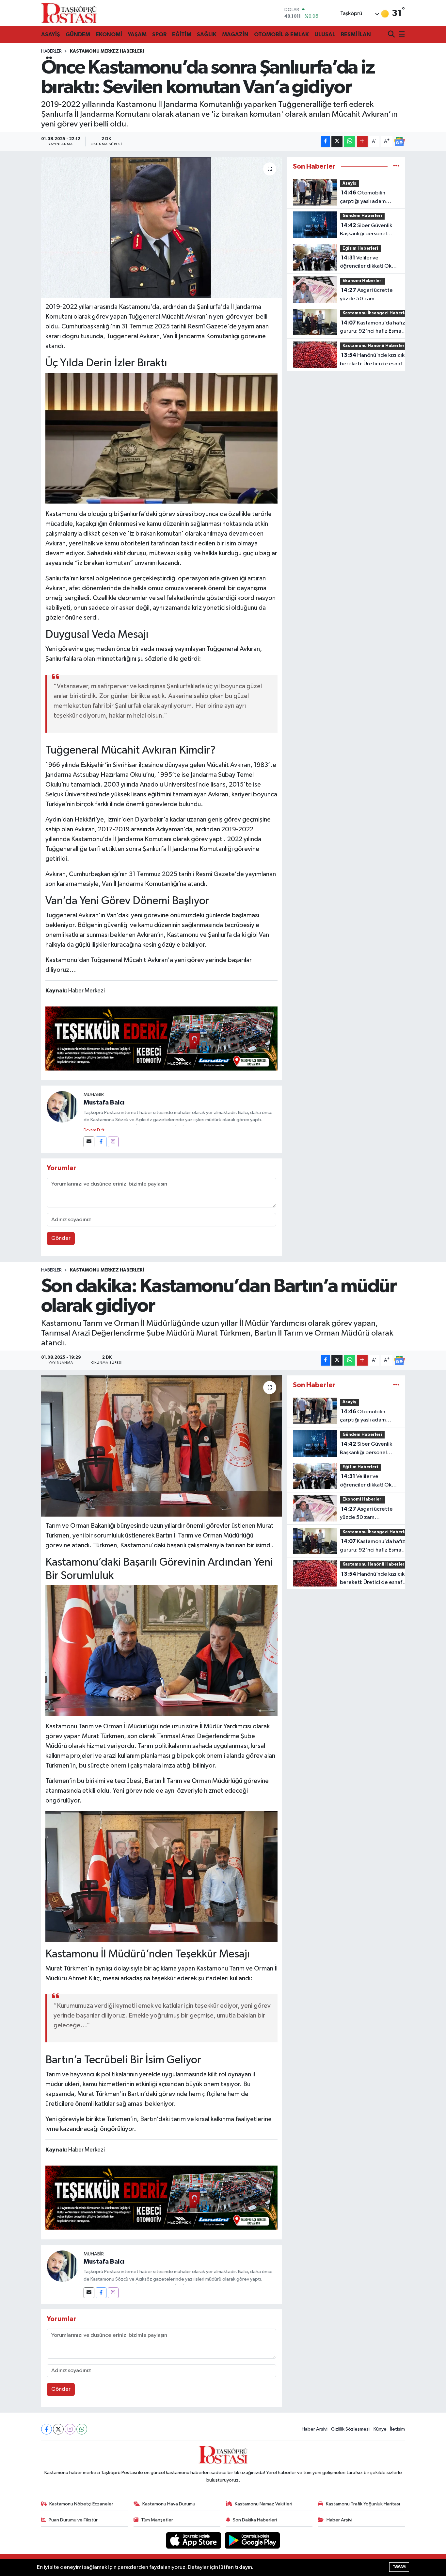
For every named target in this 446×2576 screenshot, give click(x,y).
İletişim (398, 2429)
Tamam (399, 2567)
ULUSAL (325, 34)
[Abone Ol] (399, 141)
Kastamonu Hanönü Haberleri (374, 346)
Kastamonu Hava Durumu (169, 2504)
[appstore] (194, 2540)
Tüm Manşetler (157, 2520)
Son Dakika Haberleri (255, 2520)
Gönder (61, 1238)
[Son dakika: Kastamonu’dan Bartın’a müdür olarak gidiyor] (161, 1446)
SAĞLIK (207, 34)
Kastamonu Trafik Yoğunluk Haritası (363, 2504)
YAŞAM (137, 34)
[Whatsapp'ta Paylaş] (350, 142)
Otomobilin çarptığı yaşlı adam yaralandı (363, 198)
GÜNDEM (78, 34)
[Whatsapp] (82, 2429)
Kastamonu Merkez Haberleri (107, 51)
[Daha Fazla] (362, 142)
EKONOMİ (109, 34)
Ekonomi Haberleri (363, 281)
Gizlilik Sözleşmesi (350, 2429)
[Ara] (392, 35)
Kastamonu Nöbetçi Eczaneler (81, 2504)
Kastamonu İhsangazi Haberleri (376, 313)
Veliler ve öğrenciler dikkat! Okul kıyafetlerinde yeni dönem (368, 263)
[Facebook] (101, 1142)
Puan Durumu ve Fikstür (73, 2520)
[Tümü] (396, 166)
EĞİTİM (182, 34)
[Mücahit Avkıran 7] (162, 438)
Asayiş (349, 183)
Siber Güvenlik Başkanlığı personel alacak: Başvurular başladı (366, 230)
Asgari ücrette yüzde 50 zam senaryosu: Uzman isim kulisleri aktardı (367, 295)
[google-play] (253, 2540)
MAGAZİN (235, 34)
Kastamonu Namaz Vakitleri (263, 2504)
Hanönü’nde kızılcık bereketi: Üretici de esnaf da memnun (372, 360)
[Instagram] (113, 1142)
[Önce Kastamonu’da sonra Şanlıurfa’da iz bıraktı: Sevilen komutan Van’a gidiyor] (161, 227)
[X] (58, 2429)
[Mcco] (162, 1038)
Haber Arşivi (315, 2429)
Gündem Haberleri (362, 216)
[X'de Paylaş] (337, 142)
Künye (380, 2429)
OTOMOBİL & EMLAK (281, 34)
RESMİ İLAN (356, 34)
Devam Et (92, 1130)
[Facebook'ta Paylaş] (326, 142)
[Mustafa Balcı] (62, 1107)
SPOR (159, 34)
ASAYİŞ (51, 34)
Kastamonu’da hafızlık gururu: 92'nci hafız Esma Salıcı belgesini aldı (375, 328)
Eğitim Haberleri (360, 249)
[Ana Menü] (401, 35)
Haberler (51, 51)
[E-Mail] (89, 1142)
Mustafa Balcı (104, 1103)
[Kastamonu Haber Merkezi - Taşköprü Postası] (69, 13)
